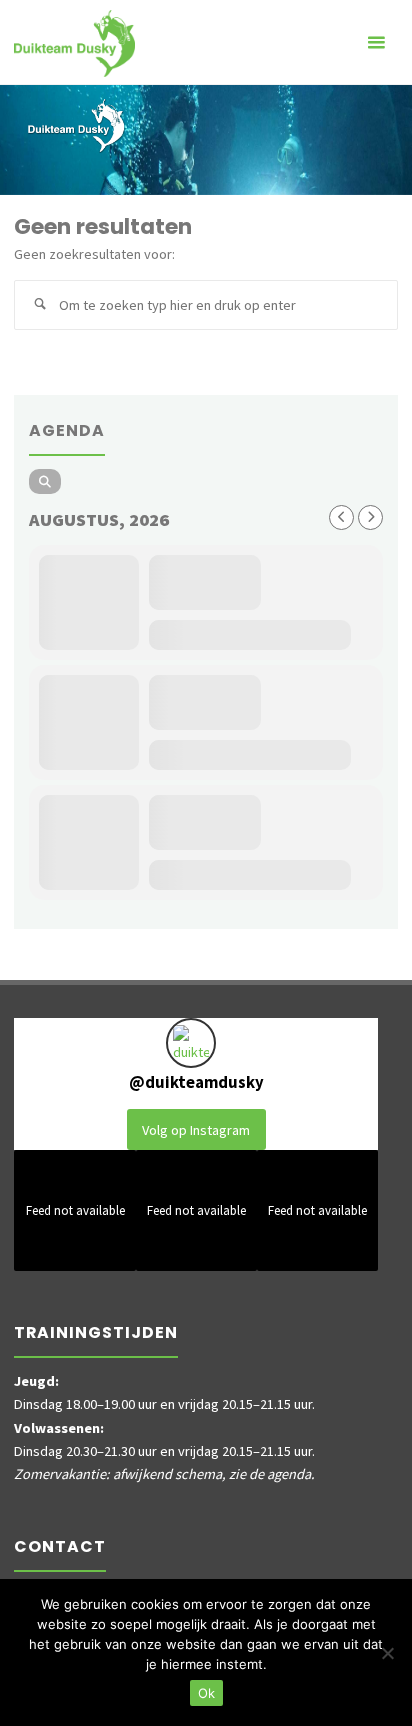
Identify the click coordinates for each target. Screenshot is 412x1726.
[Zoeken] (39, 305)
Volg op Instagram (196, 1130)
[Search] (45, 481)
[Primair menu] (376, 42)
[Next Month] (370, 517)
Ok (206, 1693)
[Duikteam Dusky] (74, 42)
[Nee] (387, 1653)
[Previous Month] (341, 517)
